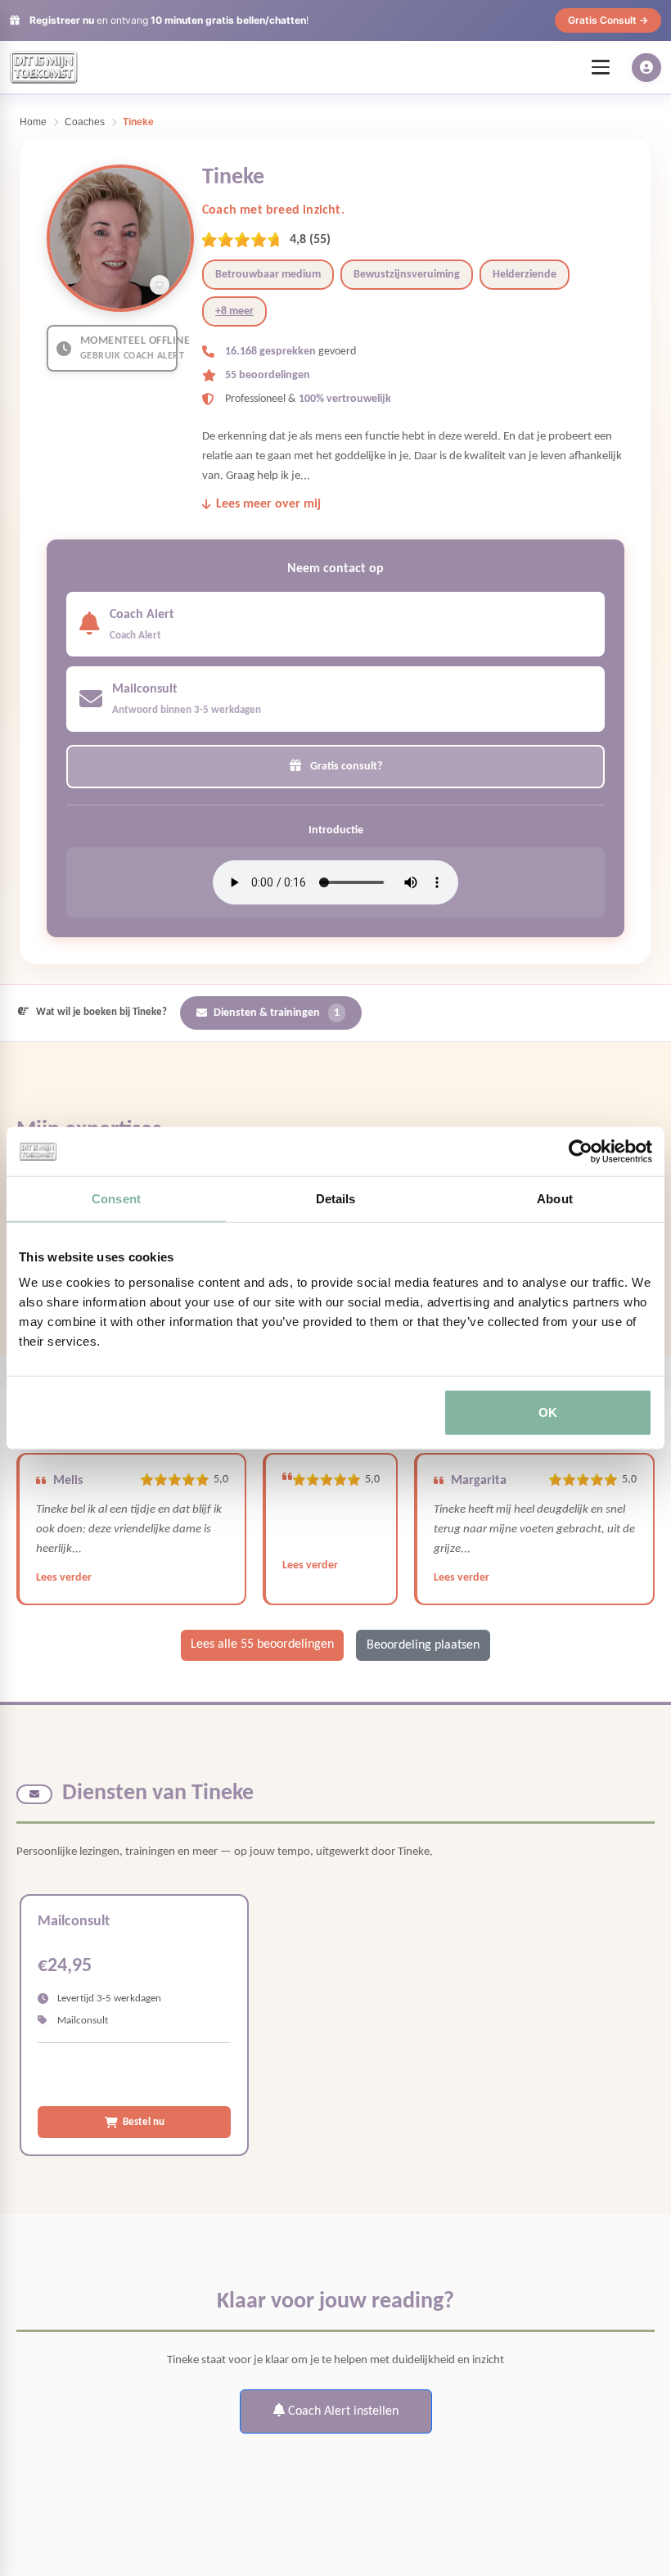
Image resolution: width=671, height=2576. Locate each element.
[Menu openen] (601, 67)
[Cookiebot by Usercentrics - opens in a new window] (581, 1151)
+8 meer (234, 311)
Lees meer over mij (268, 504)
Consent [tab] (116, 1198)
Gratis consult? (345, 767)
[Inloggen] (646, 68)
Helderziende (525, 275)
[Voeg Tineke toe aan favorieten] (160, 285)
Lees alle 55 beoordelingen (262, 1644)
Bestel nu (144, 2122)
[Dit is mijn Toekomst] (44, 67)
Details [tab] (336, 1198)
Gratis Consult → (608, 20)
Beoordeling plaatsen (423, 1645)
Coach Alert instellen (342, 2411)
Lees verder (64, 1578)
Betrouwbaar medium (268, 275)
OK (548, 1412)
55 (320, 240)
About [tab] (555, 1198)
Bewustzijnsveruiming (407, 275)
